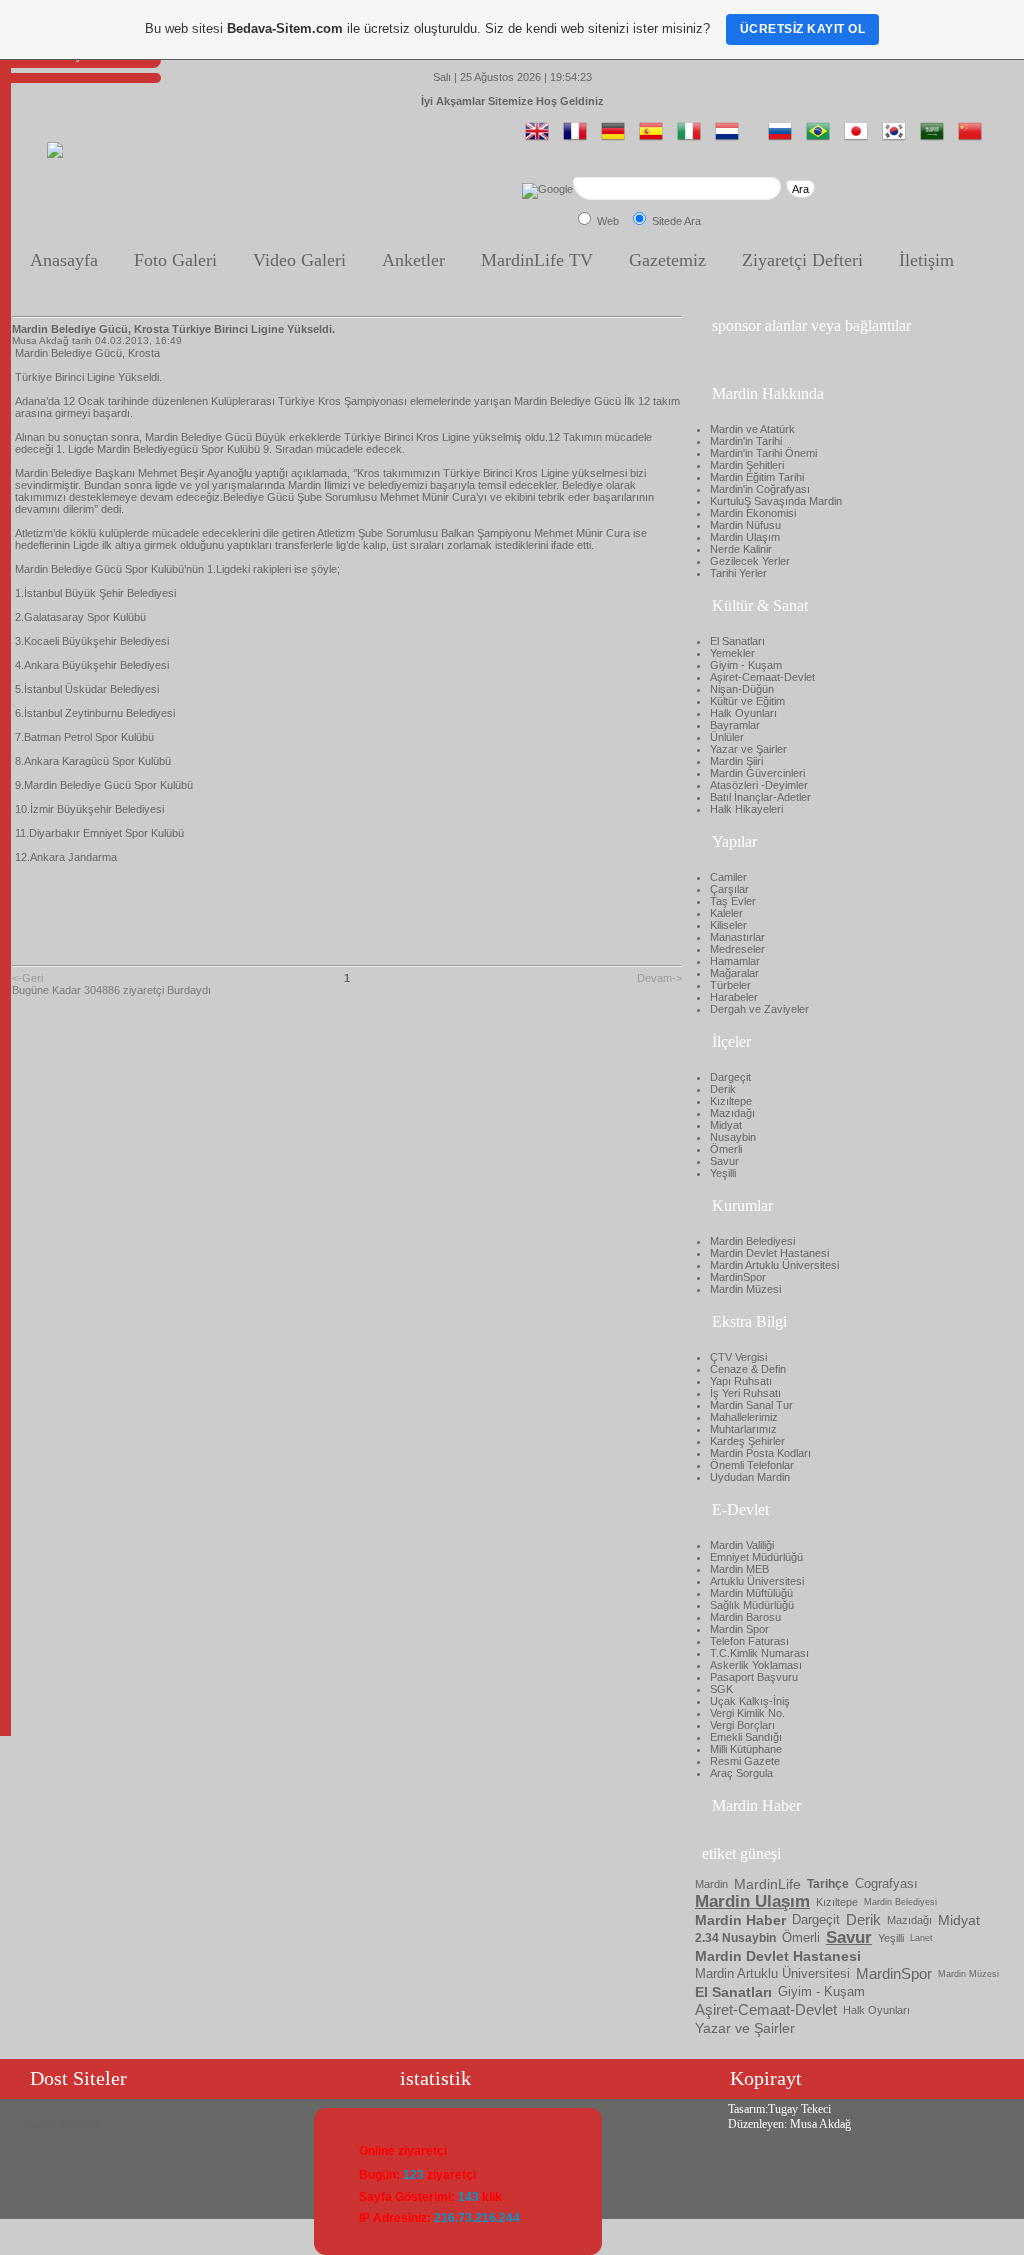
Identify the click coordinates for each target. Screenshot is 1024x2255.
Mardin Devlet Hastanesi (769, 1253)
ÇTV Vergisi (738, 1357)
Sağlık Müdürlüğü (752, 1605)
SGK (721, 1689)
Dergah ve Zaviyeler (759, 1009)
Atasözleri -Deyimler (759, 785)
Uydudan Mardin (750, 1477)
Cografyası (886, 1883)
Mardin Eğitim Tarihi (757, 477)
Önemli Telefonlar (752, 1465)
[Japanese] (860, 139)
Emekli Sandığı (746, 1737)
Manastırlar (737, 937)
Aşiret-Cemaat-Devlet (762, 677)
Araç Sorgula (741, 1773)
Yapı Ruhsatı (741, 1381)
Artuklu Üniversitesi (757, 1581)
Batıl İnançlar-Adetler (760, 797)
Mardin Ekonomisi (753, 513)
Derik (723, 1089)
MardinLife (767, 1884)
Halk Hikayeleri (746, 809)
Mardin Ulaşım (745, 537)
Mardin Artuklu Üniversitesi (774, 1265)
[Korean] (898, 139)
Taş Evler (733, 901)
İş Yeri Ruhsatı (745, 1393)
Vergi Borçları (742, 1725)
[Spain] (655, 139)
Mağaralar (734, 973)
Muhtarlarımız (743, 1429)
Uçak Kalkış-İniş (750, 1701)
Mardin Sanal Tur (751, 1405)
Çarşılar (729, 889)
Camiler (728, 877)
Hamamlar (735, 961)
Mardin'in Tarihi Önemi (763, 453)
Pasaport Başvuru (754, 1677)
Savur (724, 1161)
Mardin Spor (739, 1629)
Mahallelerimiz (744, 1417)
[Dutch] (731, 139)
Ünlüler (727, 737)
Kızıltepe (731, 1101)
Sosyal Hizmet (60, 2124)
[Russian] (784, 139)
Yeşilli (723, 1173)
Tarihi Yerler (738, 573)
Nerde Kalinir (741, 549)
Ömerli (726, 1149)
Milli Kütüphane (746, 1749)
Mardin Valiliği (742, 1545)
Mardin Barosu (745, 1617)
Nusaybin (733, 1137)
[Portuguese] (822, 139)
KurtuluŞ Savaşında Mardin (776, 501)
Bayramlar (735, 725)
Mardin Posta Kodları (760, 1453)
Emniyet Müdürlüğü (756, 1557)
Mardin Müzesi (745, 1289)
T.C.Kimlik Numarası (759, 1653)
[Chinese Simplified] (974, 139)
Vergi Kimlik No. (747, 1713)
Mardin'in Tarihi (746, 441)
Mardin (711, 1884)
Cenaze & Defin (748, 1369)
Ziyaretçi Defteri (802, 260)
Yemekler (732, 653)
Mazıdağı (732, 1113)
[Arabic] (936, 139)
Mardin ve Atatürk (752, 429)
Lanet (921, 1938)
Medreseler (737, 949)
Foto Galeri (175, 260)
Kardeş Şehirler (747, 1441)
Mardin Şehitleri (747, 465)
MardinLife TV (537, 260)
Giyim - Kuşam (746, 665)
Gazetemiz (667, 260)
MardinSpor (738, 1277)
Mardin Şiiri (736, 761)
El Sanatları (737, 641)
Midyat (726, 1125)
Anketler (413, 260)
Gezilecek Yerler (750, 561)
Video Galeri (299, 260)
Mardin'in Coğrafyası (760, 489)
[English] (541, 139)
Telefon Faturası (749, 1641)
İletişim (926, 260)
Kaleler (726, 913)
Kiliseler (728, 925)
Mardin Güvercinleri (757, 773)
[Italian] (693, 139)
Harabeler (734, 997)
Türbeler (730, 985)
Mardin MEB (739, 1569)
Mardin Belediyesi (752, 1241)
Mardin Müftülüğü (751, 1593)
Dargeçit (730, 1077)
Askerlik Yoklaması (756, 1665)
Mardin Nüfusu (745, 525)
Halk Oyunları (743, 713)
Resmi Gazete (745, 1761)
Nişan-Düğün (742, 689)
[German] (617, 139)
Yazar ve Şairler (748, 749)
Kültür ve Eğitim (747, 701)
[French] (579, 139)
